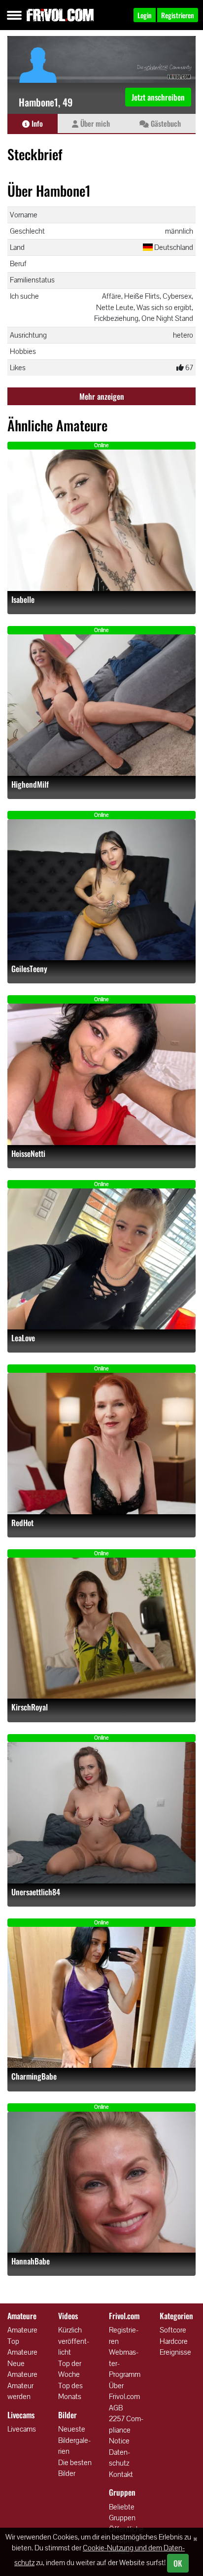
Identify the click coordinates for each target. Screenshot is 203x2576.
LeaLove (23, 1338)
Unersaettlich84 (36, 1892)
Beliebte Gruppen (122, 2512)
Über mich (94, 123)
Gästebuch (165, 123)
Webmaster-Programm (125, 2363)
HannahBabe (31, 2261)
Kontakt (121, 2474)
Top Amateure (22, 2347)
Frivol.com (60, 15)
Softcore (173, 2330)
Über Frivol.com (124, 2391)
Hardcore (174, 2341)
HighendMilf (30, 784)
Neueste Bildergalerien (74, 2440)
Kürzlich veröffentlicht (74, 2341)
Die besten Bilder (75, 2468)
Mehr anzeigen (102, 396)
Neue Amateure (22, 2369)
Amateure (22, 2330)
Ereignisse (175, 2352)
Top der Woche (70, 2369)
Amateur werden (20, 2391)
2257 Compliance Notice (126, 2430)
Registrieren (124, 2335)
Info (36, 123)
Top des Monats (70, 2391)
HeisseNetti (28, 1154)
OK (178, 2563)
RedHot (22, 1523)
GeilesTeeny (29, 969)
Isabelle (23, 600)
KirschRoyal (30, 1707)
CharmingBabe (34, 2076)
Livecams (22, 2429)
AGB (116, 2408)
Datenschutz (119, 2458)
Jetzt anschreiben (158, 97)
